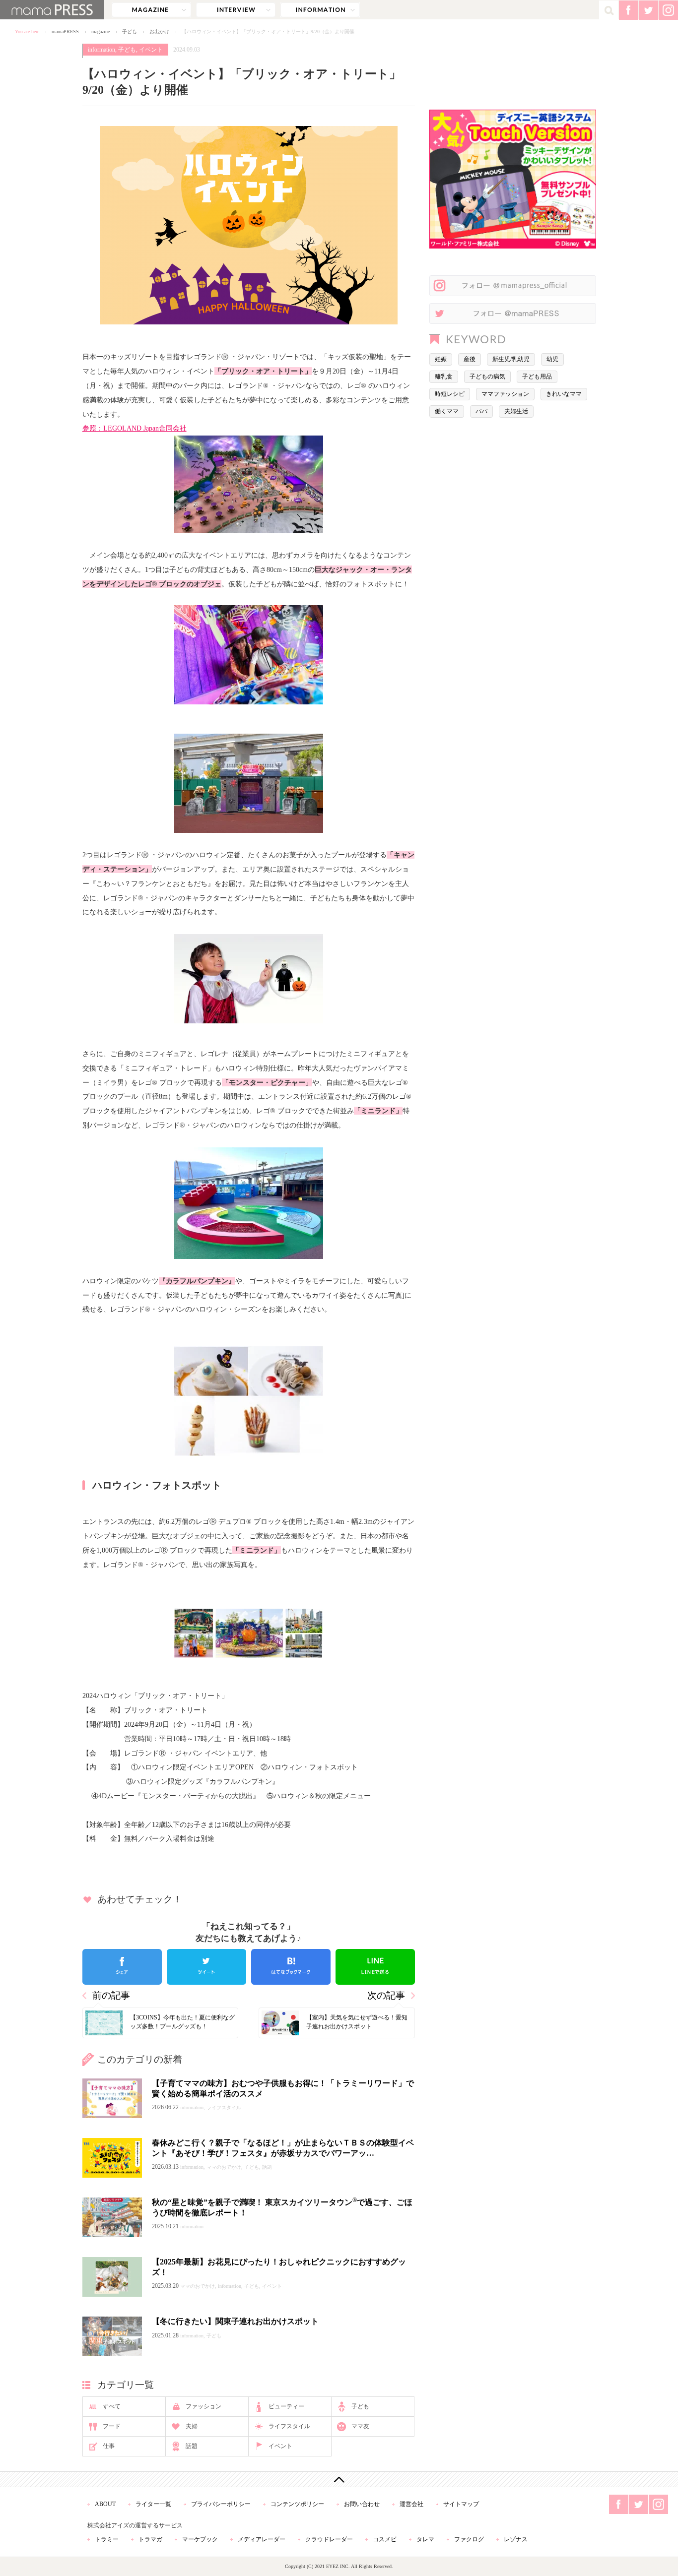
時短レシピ (450, 394)
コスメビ (385, 2539)
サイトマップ (461, 2504)
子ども (130, 31)
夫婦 (192, 2426)
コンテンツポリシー (297, 2504)
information (320, 10)
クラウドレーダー (329, 2539)
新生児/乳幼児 (511, 359)
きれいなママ (564, 394)
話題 (192, 2446)
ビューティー (286, 2406)
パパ (481, 411)
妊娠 (441, 359)
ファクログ (469, 2539)
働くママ (447, 411)
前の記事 (111, 1995)
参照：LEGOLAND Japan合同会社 (135, 428)
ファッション (203, 2406)
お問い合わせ (362, 2504)
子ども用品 (537, 377)
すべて (112, 2406)
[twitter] (206, 1967)
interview (236, 10)
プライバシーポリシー (221, 2504)
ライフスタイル (289, 2426)
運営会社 (411, 2504)
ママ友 (360, 2426)
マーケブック (200, 2539)
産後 (470, 359)
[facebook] (122, 1967)
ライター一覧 (153, 2504)
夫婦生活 (516, 411)
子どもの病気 (487, 377)
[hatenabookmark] (291, 1967)
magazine (151, 10)
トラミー (107, 2539)
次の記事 (386, 1995)
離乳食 (444, 377)
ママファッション (505, 394)
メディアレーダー (262, 2539)
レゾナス (516, 2539)
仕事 (109, 2446)
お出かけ (159, 31)
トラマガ (150, 2539)
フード (112, 2426)
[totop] (339, 2479)
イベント (151, 50)
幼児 (552, 359)
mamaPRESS (65, 31)
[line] (375, 1967)
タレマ (425, 2539)
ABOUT (105, 2504)
